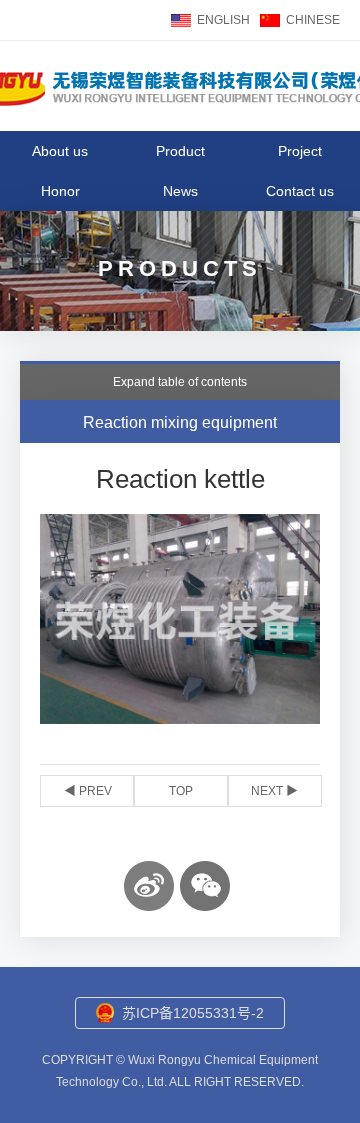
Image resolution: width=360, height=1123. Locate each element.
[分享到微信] (205, 886)
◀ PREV (88, 791)
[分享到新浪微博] (149, 886)
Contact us (300, 191)
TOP (181, 791)
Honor (60, 191)
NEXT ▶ (274, 791)
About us (60, 151)
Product (180, 151)
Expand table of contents (180, 382)
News (180, 191)
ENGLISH (223, 20)
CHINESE (313, 20)
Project (300, 151)
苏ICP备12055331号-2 (193, 1013)
